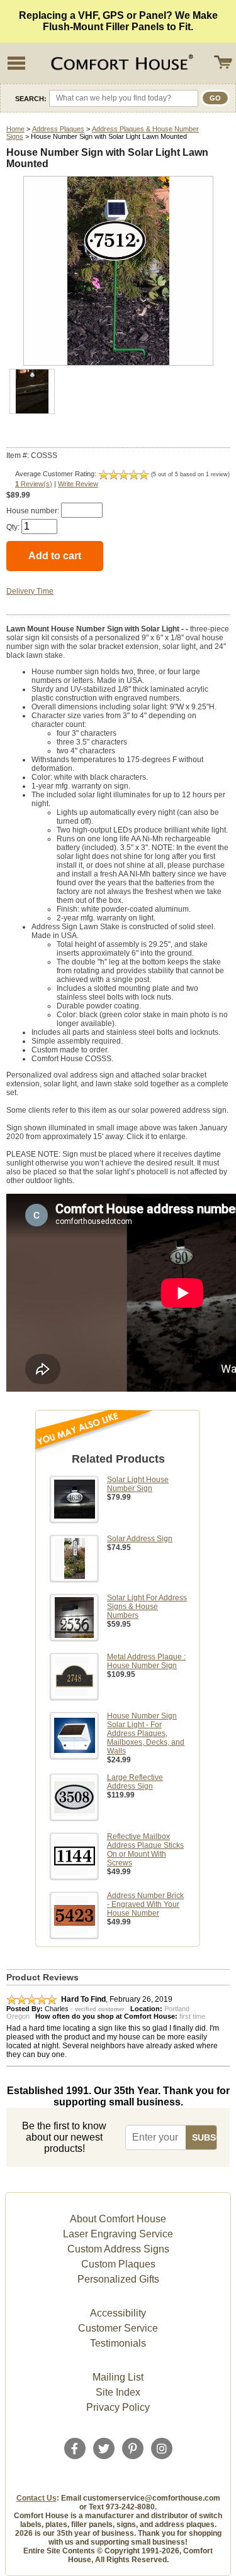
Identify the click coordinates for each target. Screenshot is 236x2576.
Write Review (78, 484)
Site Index (118, 2392)
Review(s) (34, 484)
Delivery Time (30, 591)
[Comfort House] (121, 63)
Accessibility (118, 2313)
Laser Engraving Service (118, 2234)
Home (15, 129)
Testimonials (118, 2343)
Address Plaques (58, 129)
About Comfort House (118, 2219)
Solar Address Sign (140, 1539)
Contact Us (37, 2498)
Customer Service (118, 2328)
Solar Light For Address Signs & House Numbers (147, 1607)
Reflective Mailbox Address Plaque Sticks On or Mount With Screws (145, 1850)
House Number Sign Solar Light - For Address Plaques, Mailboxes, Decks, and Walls (146, 1733)
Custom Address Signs (118, 2249)
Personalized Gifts (118, 2279)
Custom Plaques (118, 2264)
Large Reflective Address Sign (135, 1782)
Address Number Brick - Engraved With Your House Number (145, 1904)
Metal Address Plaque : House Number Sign (146, 1661)
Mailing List (118, 2377)
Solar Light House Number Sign (138, 1484)
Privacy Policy (118, 2407)
